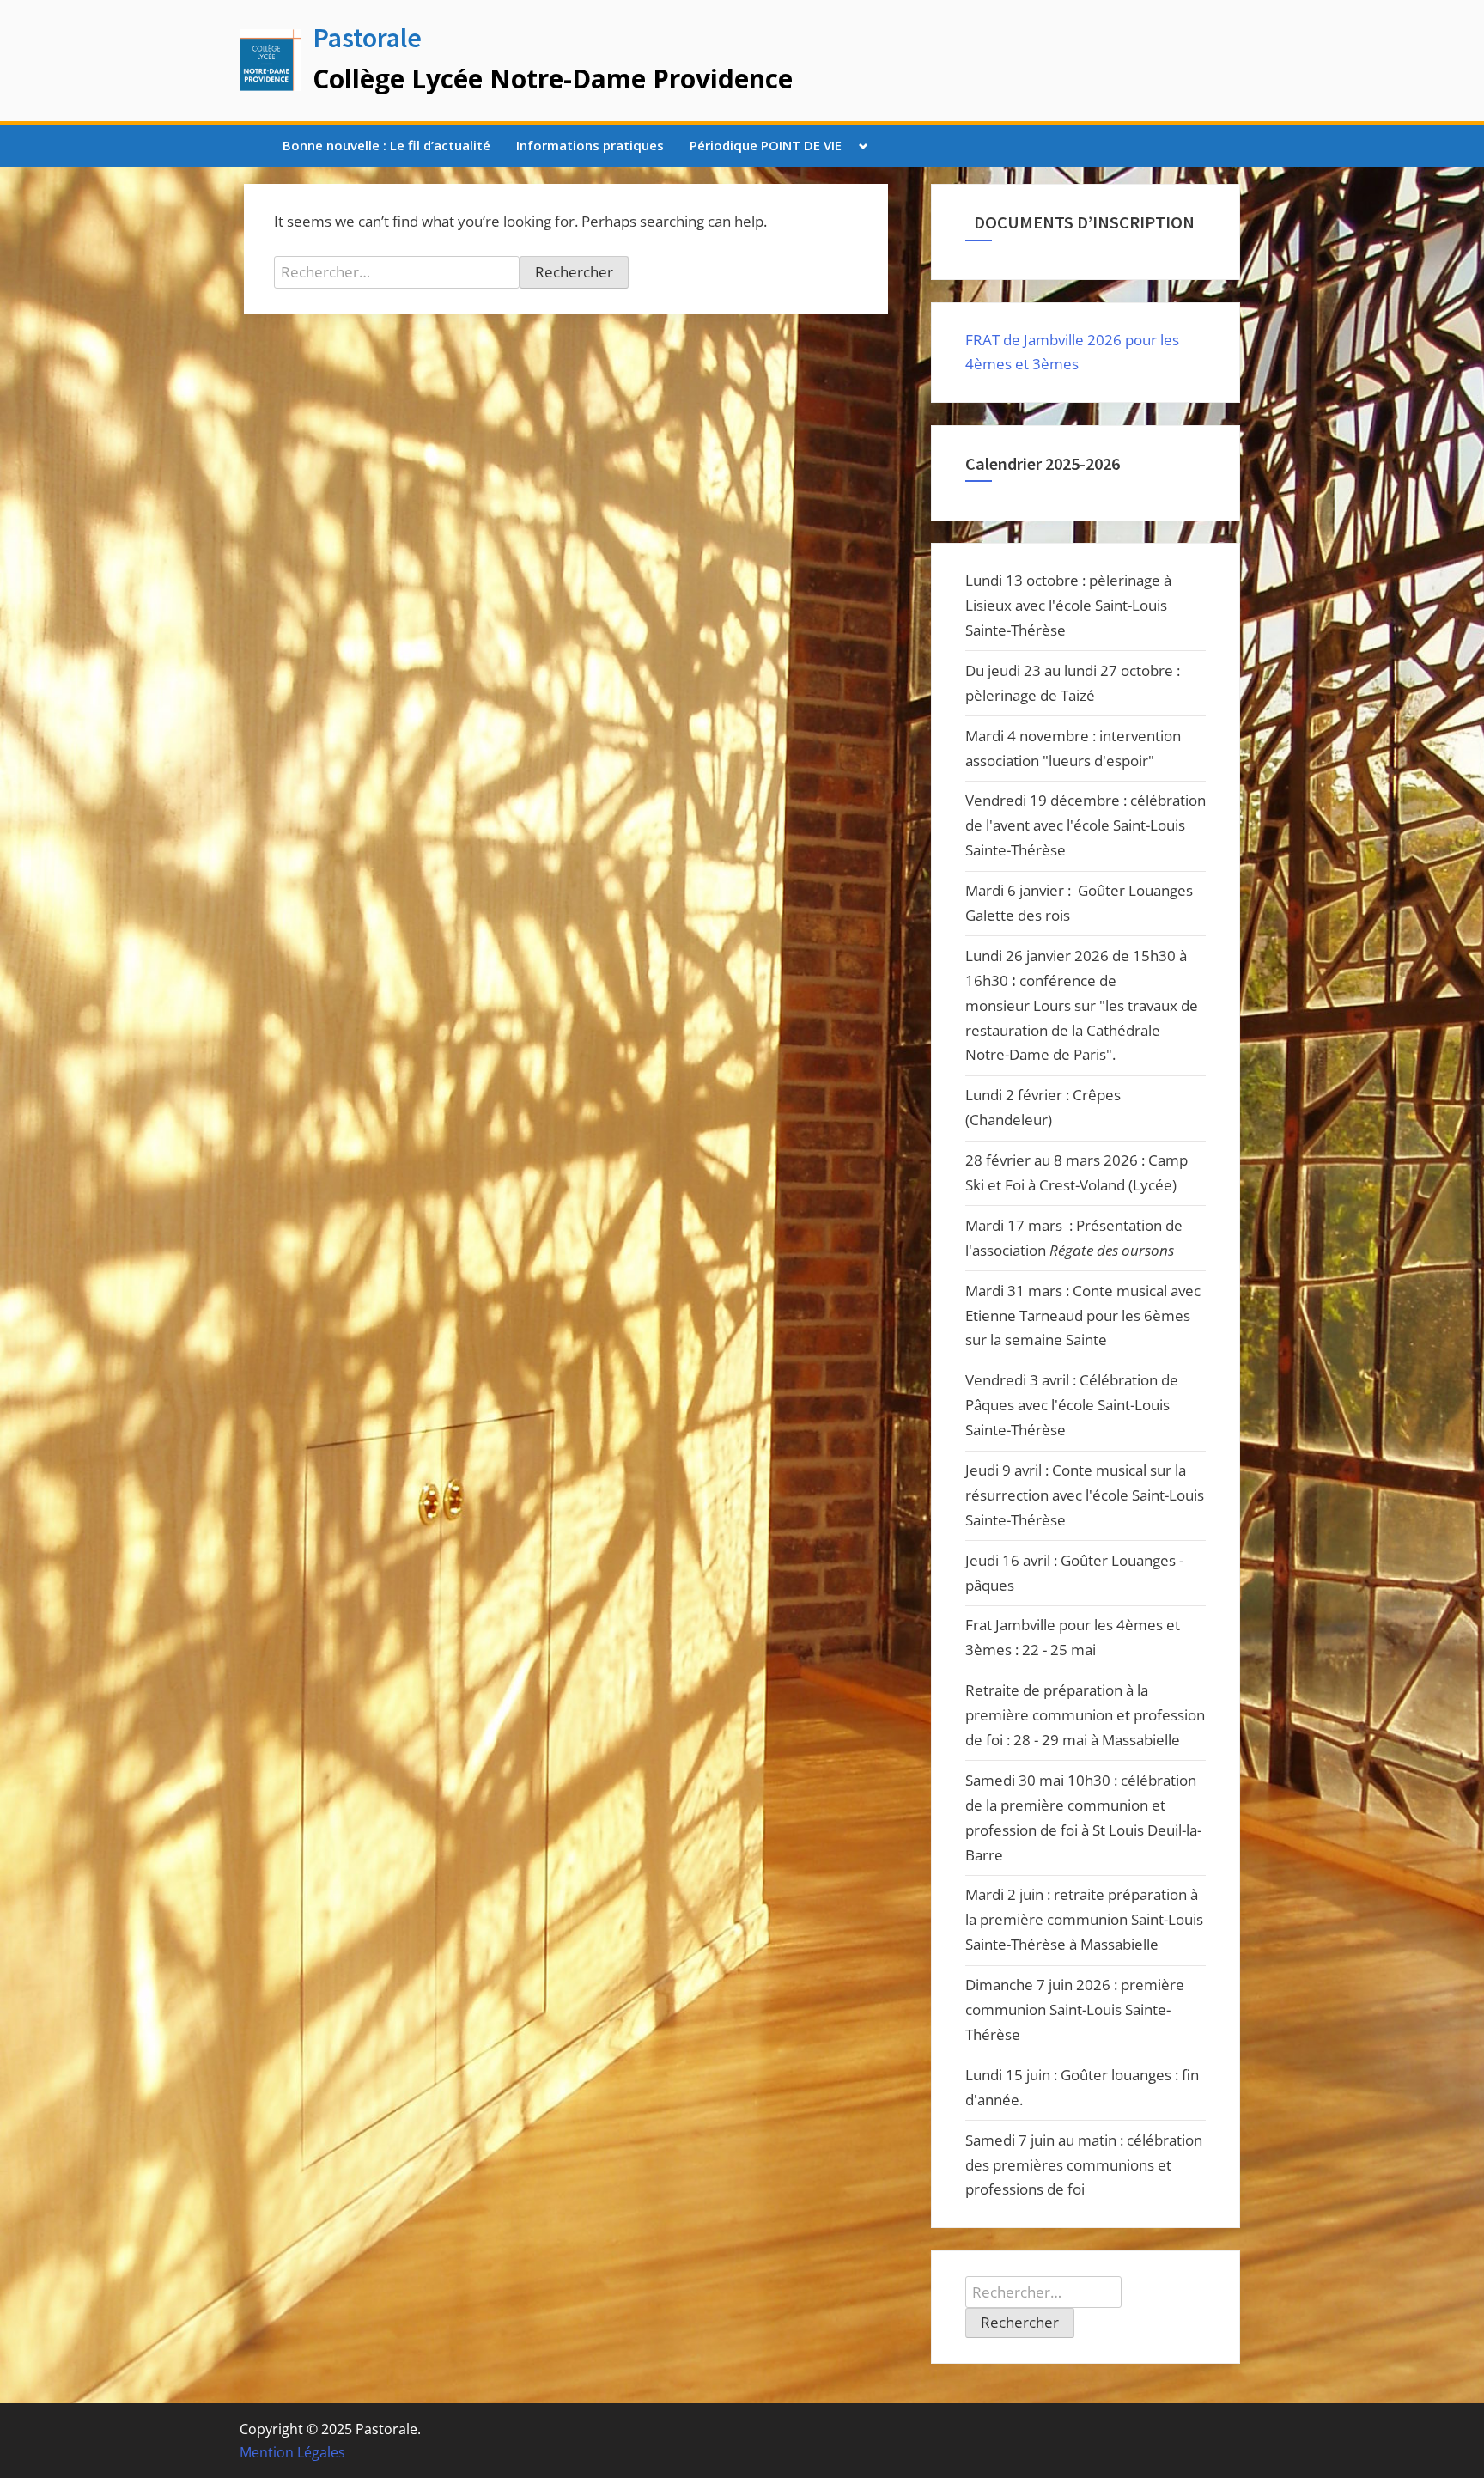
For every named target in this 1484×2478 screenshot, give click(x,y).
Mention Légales (292, 2452)
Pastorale (367, 38)
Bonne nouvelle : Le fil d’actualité (386, 145)
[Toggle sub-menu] (864, 146)
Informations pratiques (590, 145)
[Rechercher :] (397, 272)
